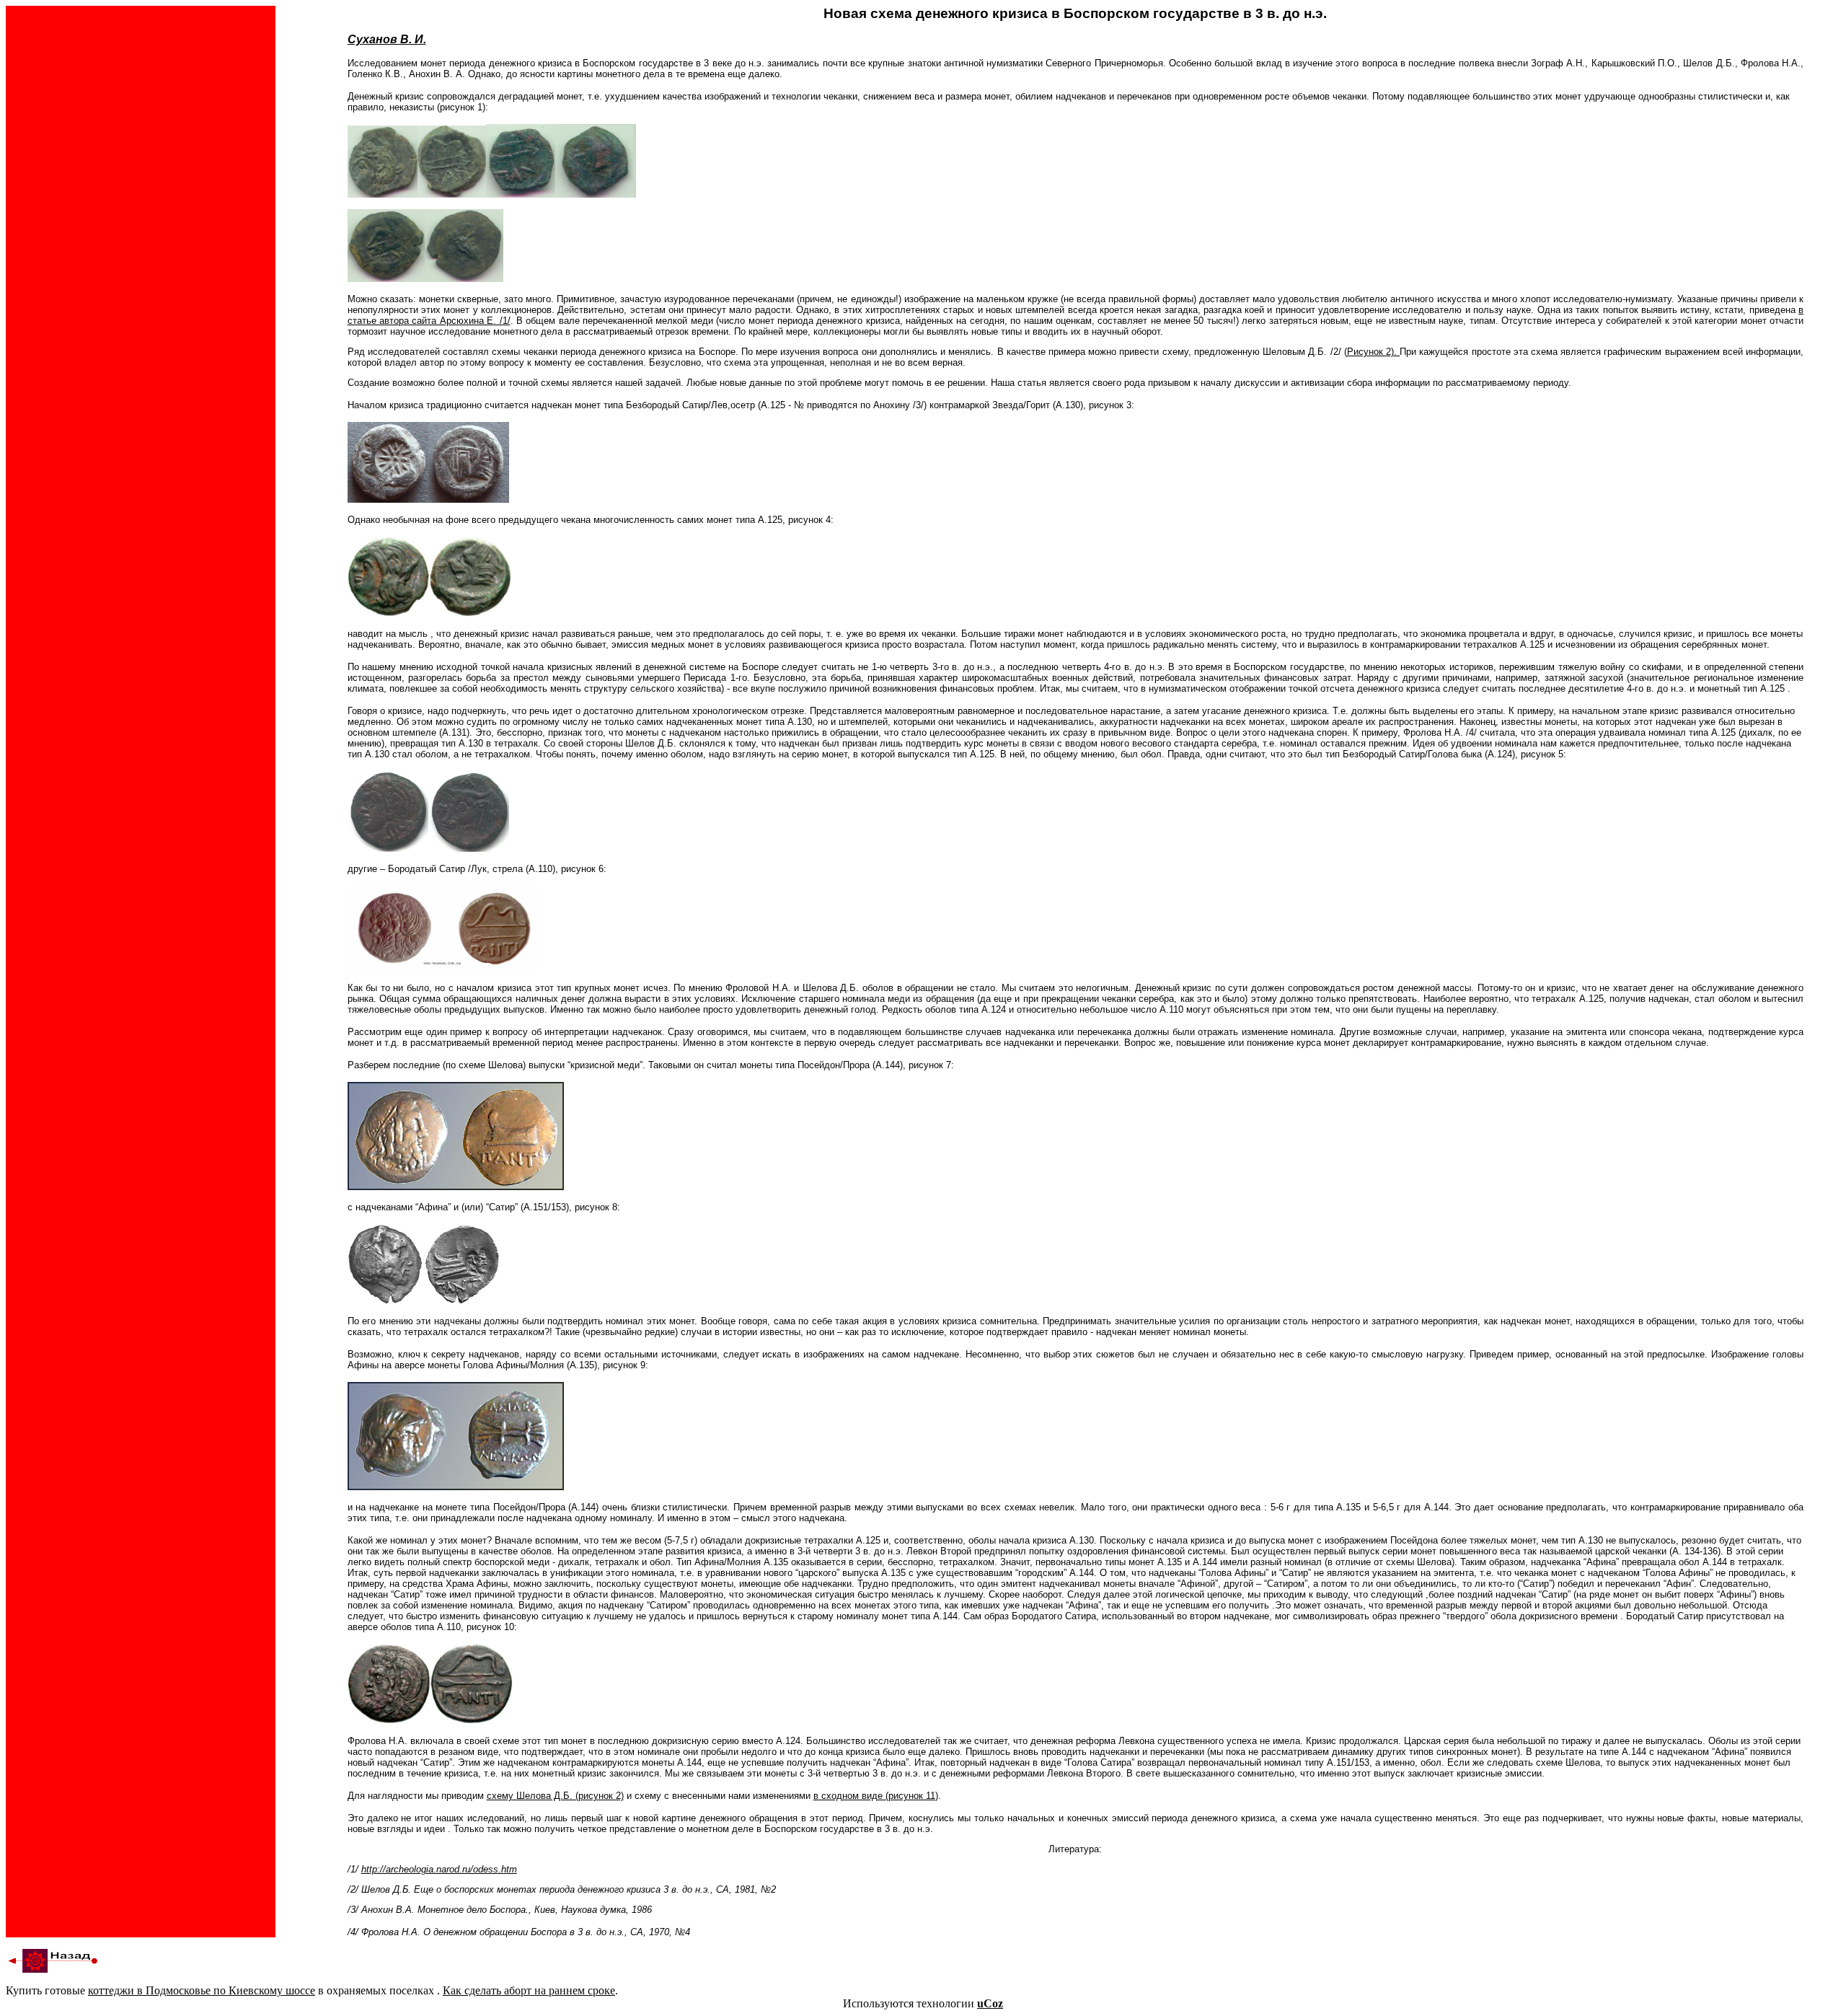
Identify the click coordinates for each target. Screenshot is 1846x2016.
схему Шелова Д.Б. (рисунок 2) (555, 1796)
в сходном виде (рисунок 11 (874, 1796)
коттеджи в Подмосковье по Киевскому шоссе (202, 1990)
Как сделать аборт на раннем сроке (529, 1990)
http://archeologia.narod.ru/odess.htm (439, 1869)
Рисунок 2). (1373, 352)
